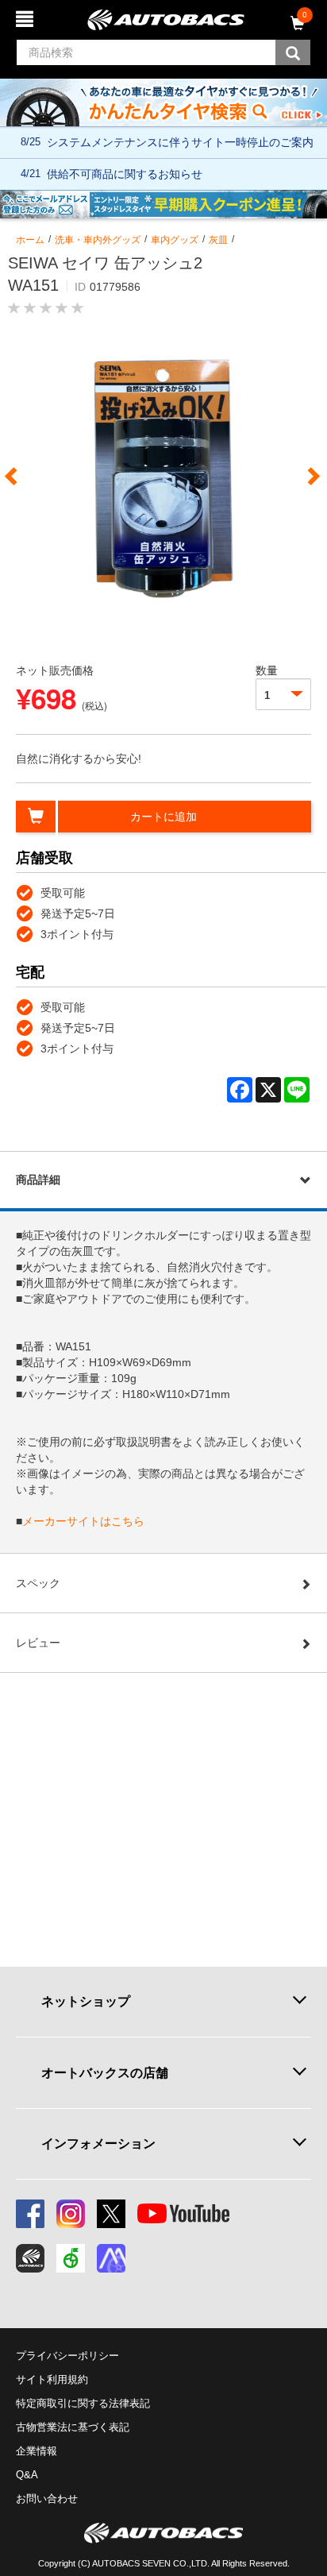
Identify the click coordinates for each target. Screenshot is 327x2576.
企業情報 (37, 2451)
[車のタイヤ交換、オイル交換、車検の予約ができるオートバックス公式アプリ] (30, 2258)
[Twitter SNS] (111, 2214)
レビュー (38, 1643)
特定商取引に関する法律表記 (83, 2403)
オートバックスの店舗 (105, 2072)
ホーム (30, 240)
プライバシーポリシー (67, 2356)
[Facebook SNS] (30, 2214)
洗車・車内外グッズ (98, 240)
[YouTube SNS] (183, 2214)
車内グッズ (175, 240)
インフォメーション (98, 2143)
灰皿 (218, 240)
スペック (38, 1583)
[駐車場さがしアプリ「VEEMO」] (71, 2258)
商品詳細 (38, 1180)
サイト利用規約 (52, 2379)
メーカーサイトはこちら (83, 1521)
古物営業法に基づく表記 (73, 2427)
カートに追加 (163, 817)
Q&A (27, 2475)
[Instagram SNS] (71, 2214)
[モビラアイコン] (111, 2258)
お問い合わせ (47, 2499)
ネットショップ (86, 2001)
